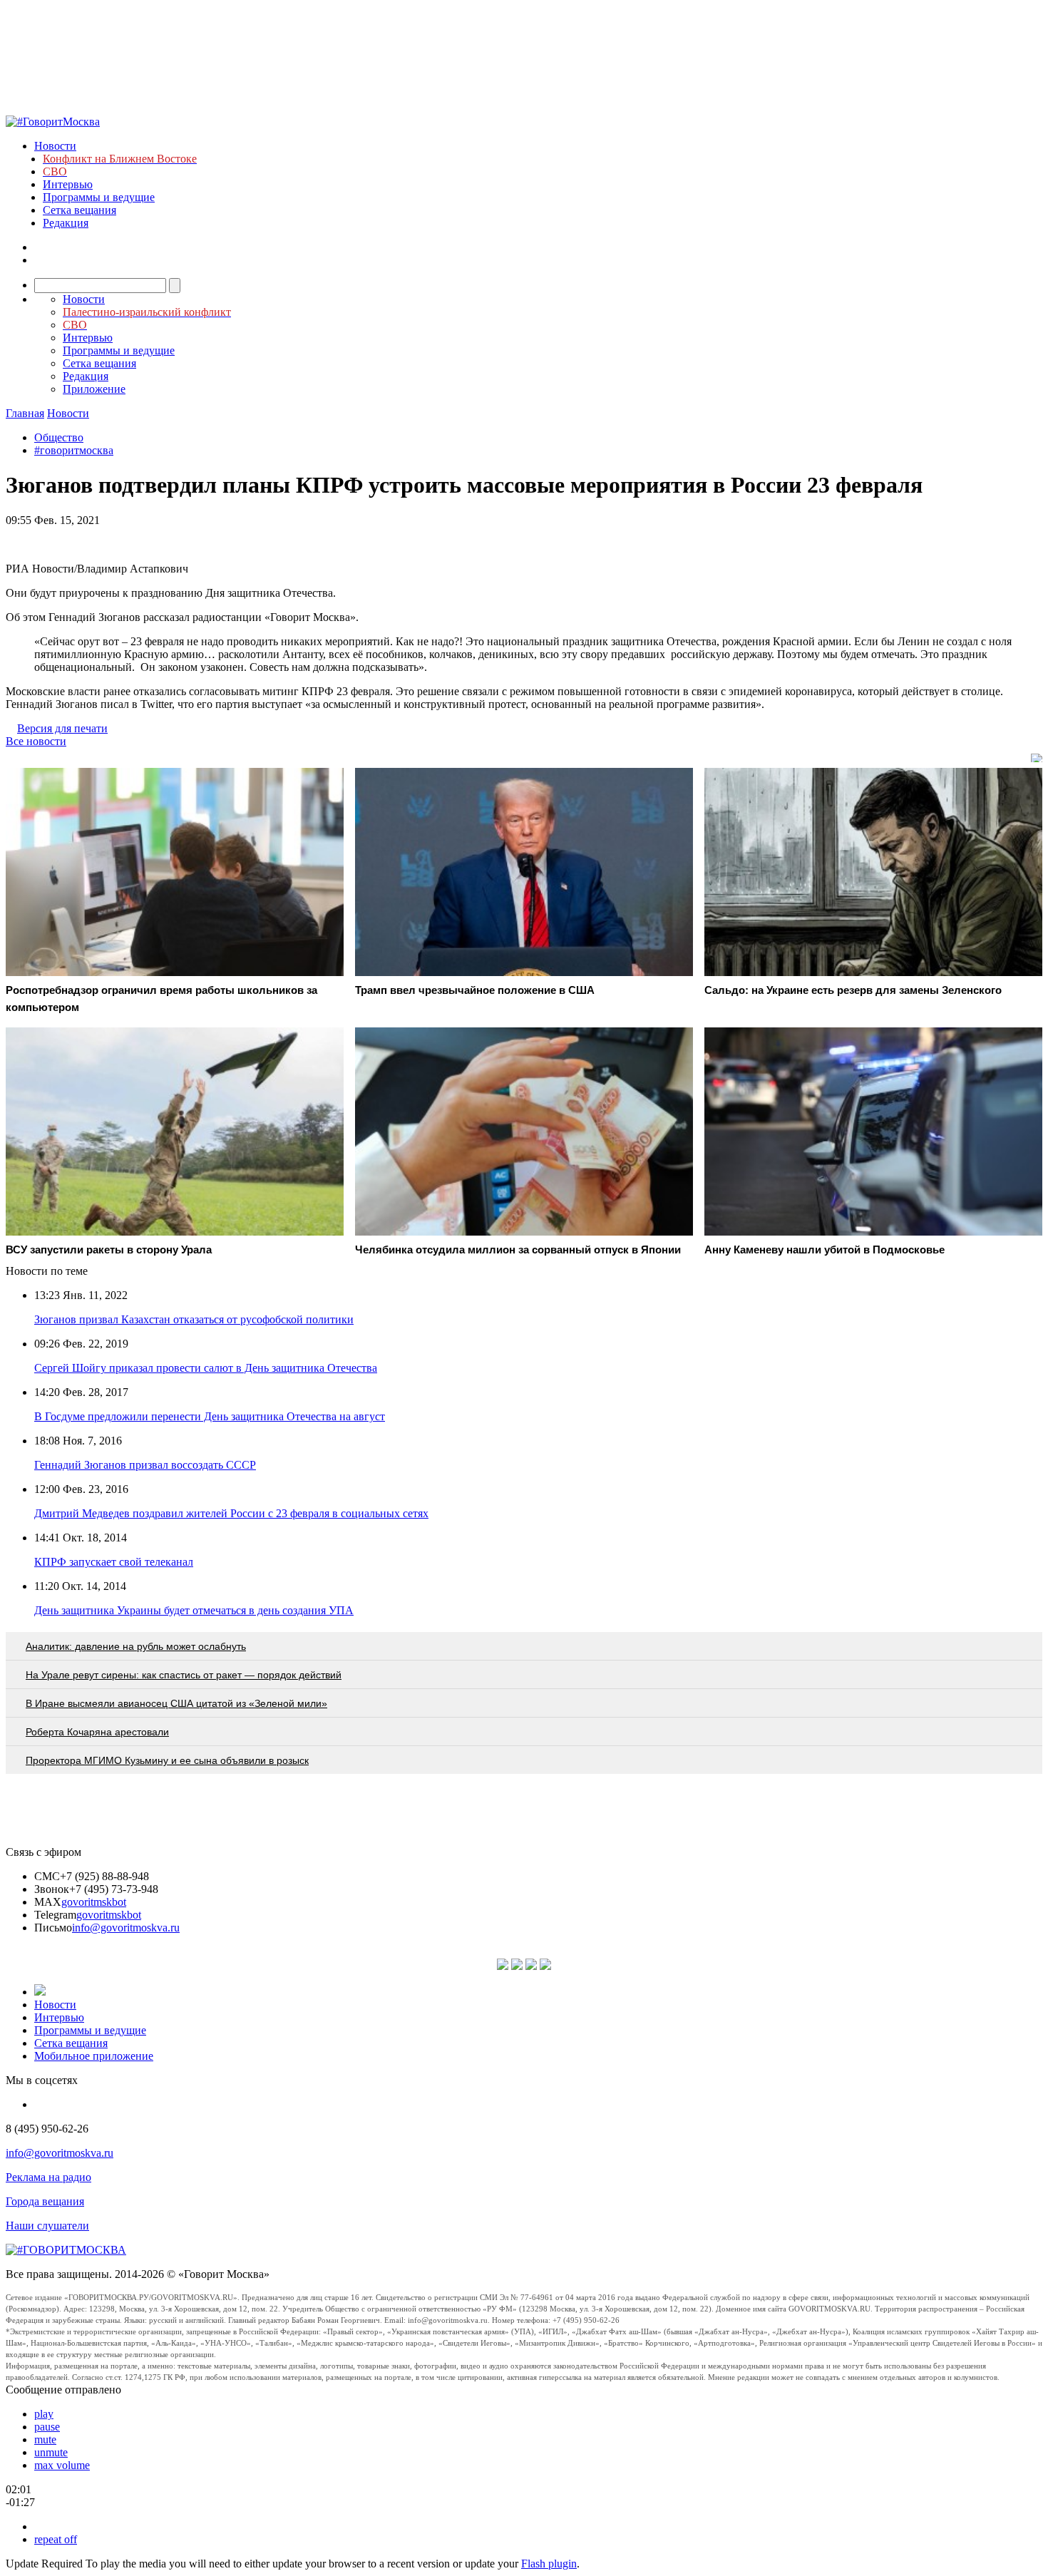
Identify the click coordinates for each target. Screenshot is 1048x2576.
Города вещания (45, 2201)
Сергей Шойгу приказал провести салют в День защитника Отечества (206, 1368)
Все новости (36, 741)
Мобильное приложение (94, 2056)
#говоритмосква (74, 450)
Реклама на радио (48, 2177)
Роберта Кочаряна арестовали (97, 1732)
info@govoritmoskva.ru (126, 1928)
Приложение (94, 389)
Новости (55, 146)
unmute (51, 2452)
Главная (25, 413)
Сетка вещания (79, 210)
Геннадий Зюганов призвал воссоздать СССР (145, 1465)
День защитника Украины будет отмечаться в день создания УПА (194, 1610)
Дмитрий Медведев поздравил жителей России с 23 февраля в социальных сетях (231, 1513)
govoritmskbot (94, 1902)
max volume (62, 2465)
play (44, 2414)
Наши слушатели (47, 2226)
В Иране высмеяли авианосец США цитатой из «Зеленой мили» (176, 1703)
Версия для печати (62, 728)
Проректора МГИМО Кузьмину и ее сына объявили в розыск (167, 1760)
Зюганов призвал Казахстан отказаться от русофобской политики (194, 1319)
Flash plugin (549, 2564)
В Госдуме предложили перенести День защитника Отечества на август (210, 1416)
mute (45, 2439)
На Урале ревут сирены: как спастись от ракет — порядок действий (184, 1675)
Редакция (66, 223)
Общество (59, 437)
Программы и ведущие (99, 197)
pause (47, 2427)
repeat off (56, 2539)
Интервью (68, 184)
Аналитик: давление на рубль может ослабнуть (136, 1646)
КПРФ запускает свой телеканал (114, 1562)
